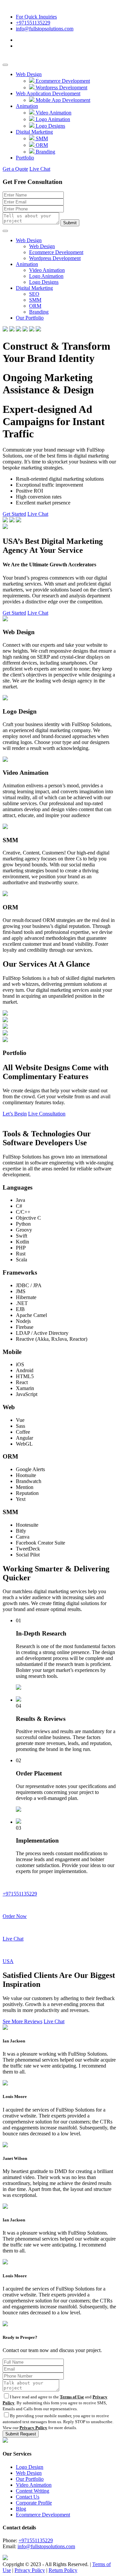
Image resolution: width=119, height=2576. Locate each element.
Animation (27, 106)
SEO (34, 294)
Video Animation (53, 113)
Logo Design (30, 2467)
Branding (45, 152)
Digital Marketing (34, 132)
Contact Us (28, 2497)
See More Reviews (22, 2021)
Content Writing (33, 2491)
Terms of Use (72, 2397)
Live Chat (40, 169)
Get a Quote (15, 169)
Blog (21, 2509)
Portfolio (25, 158)
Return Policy (63, 2570)
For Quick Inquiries (36, 17)
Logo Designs (50, 126)
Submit (70, 223)
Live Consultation (47, 1114)
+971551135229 (33, 23)
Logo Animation (52, 119)
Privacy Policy (33, 2428)
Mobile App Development (62, 100)
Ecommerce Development (62, 81)
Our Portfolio (30, 318)
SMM (41, 138)
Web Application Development (48, 93)
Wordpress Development (61, 87)
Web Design (29, 74)
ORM (41, 145)
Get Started (14, 514)
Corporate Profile (34, 2503)
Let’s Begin (15, 1114)
